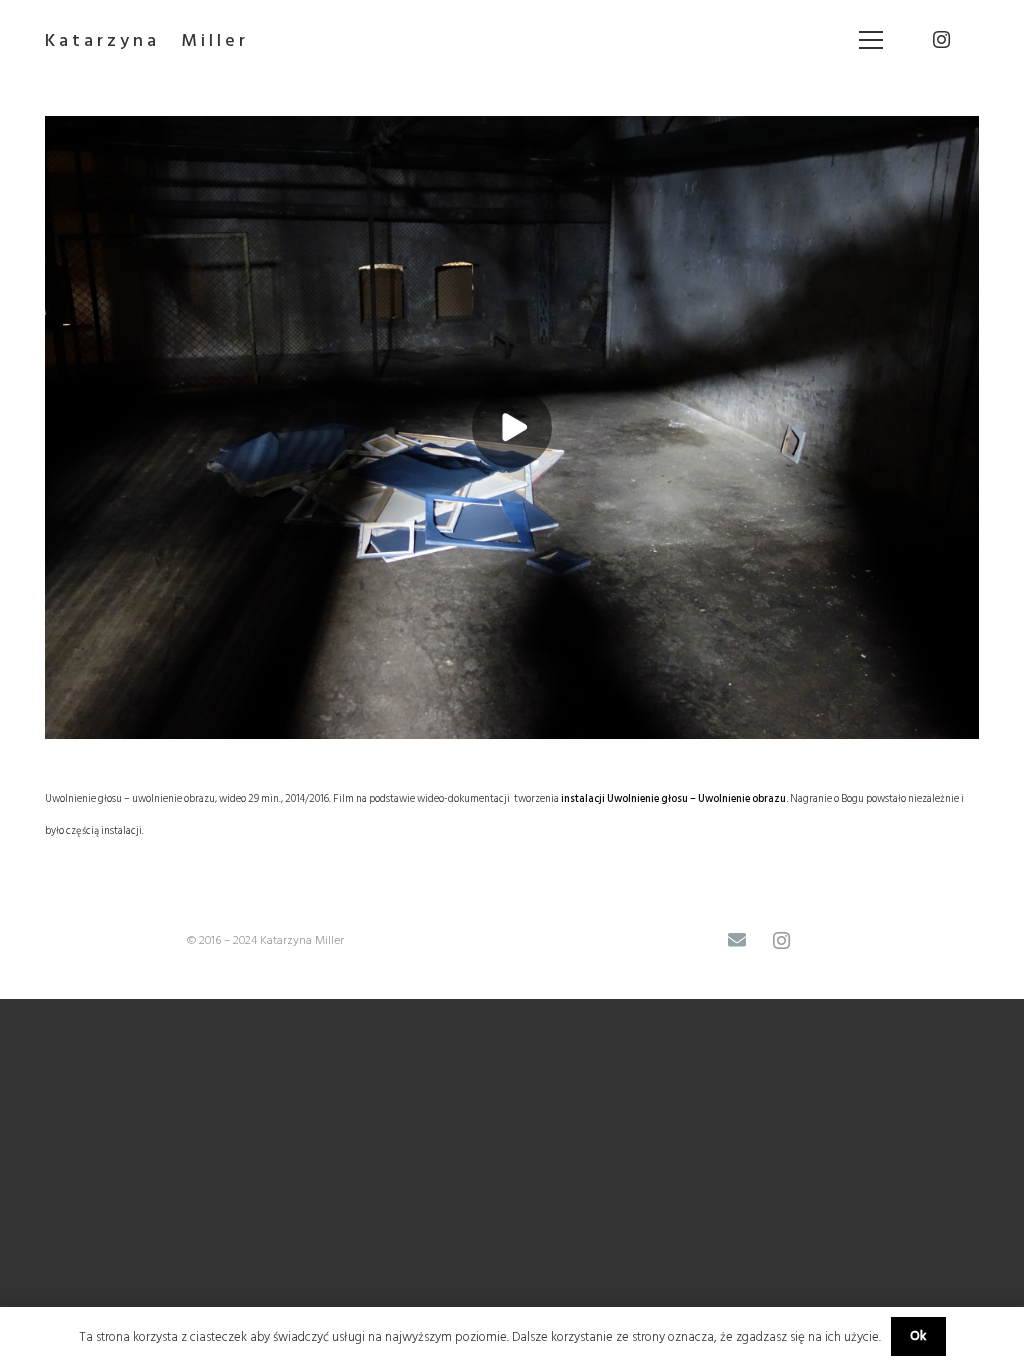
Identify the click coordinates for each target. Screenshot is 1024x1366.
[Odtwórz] (512, 427)
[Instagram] (941, 40)
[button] (871, 40)
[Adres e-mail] (736, 940)
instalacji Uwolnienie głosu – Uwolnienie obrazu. (674, 798)
